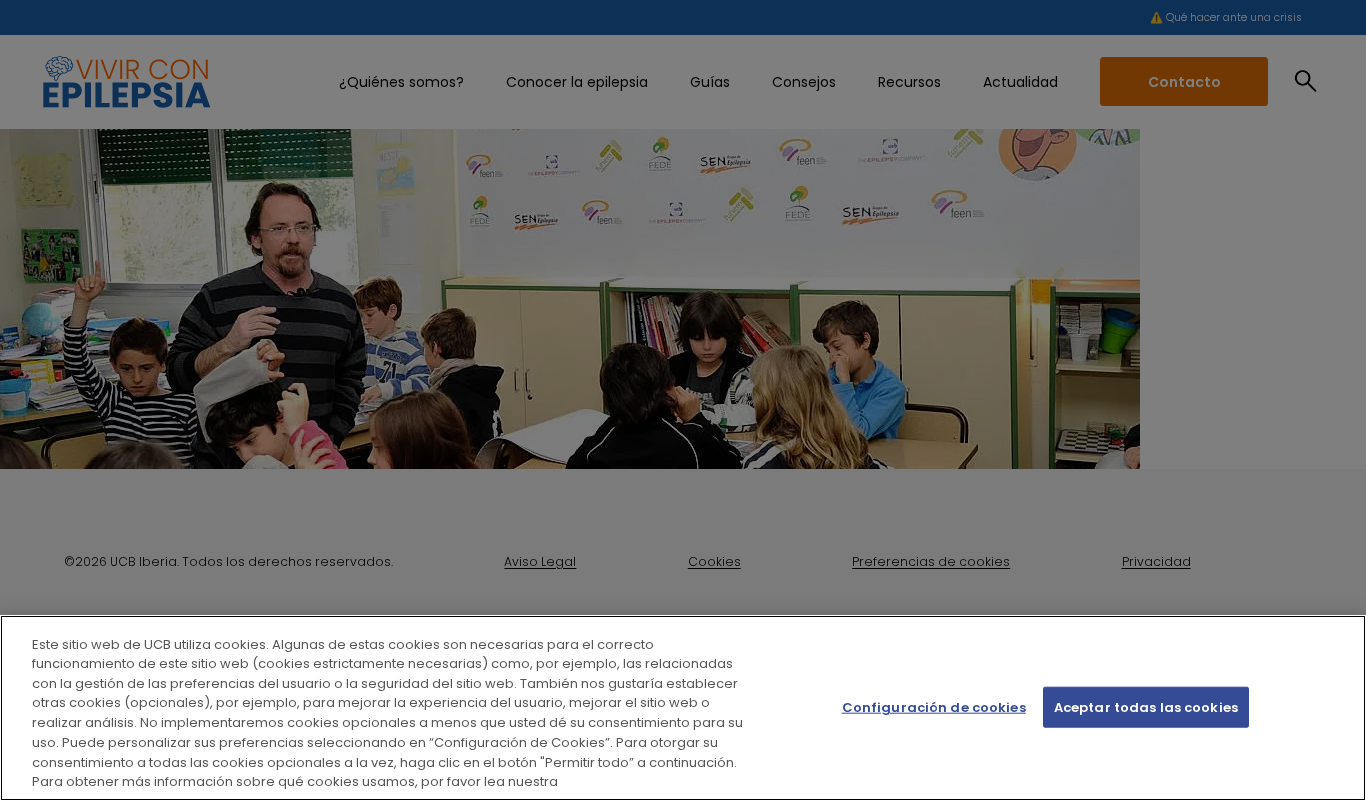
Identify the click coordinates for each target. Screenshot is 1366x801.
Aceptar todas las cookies (1146, 707)
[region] (683, 708)
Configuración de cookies (934, 707)
